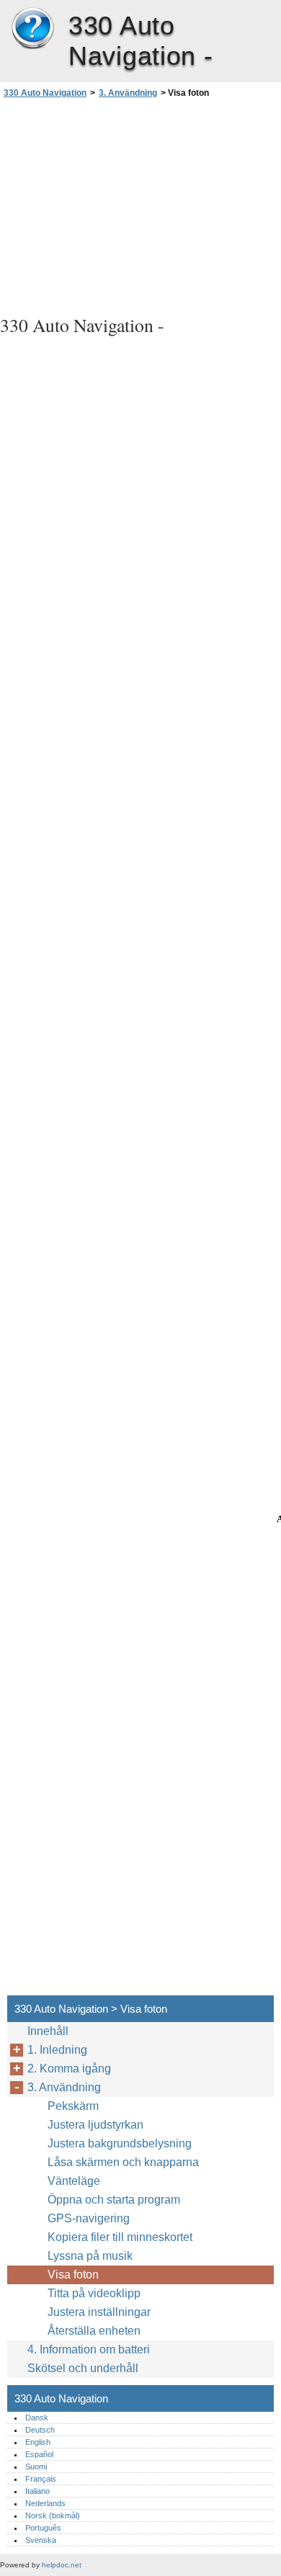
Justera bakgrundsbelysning (120, 2143)
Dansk (37, 2418)
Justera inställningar (99, 2312)
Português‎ (43, 2528)
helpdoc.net (62, 2565)
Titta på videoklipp (94, 2293)
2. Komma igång (69, 2069)
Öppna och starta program (114, 2200)
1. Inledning (57, 2050)
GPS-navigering (89, 2218)
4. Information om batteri (89, 2349)
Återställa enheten (94, 2331)
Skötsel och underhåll (83, 2368)
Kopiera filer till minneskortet (120, 2237)
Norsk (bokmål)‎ (53, 2515)
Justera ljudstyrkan (95, 2125)
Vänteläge (74, 2181)
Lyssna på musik (90, 2256)
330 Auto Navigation (32, 29)
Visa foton (73, 2275)
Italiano (37, 2491)
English (38, 2442)
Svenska (41, 2540)
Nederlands (45, 2503)
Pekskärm (73, 2106)
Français (41, 2479)
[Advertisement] (140, 205)
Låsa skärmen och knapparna (123, 2162)
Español (39, 2454)
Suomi (36, 2467)
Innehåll (48, 2031)
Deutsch (40, 2430)
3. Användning (128, 93)
